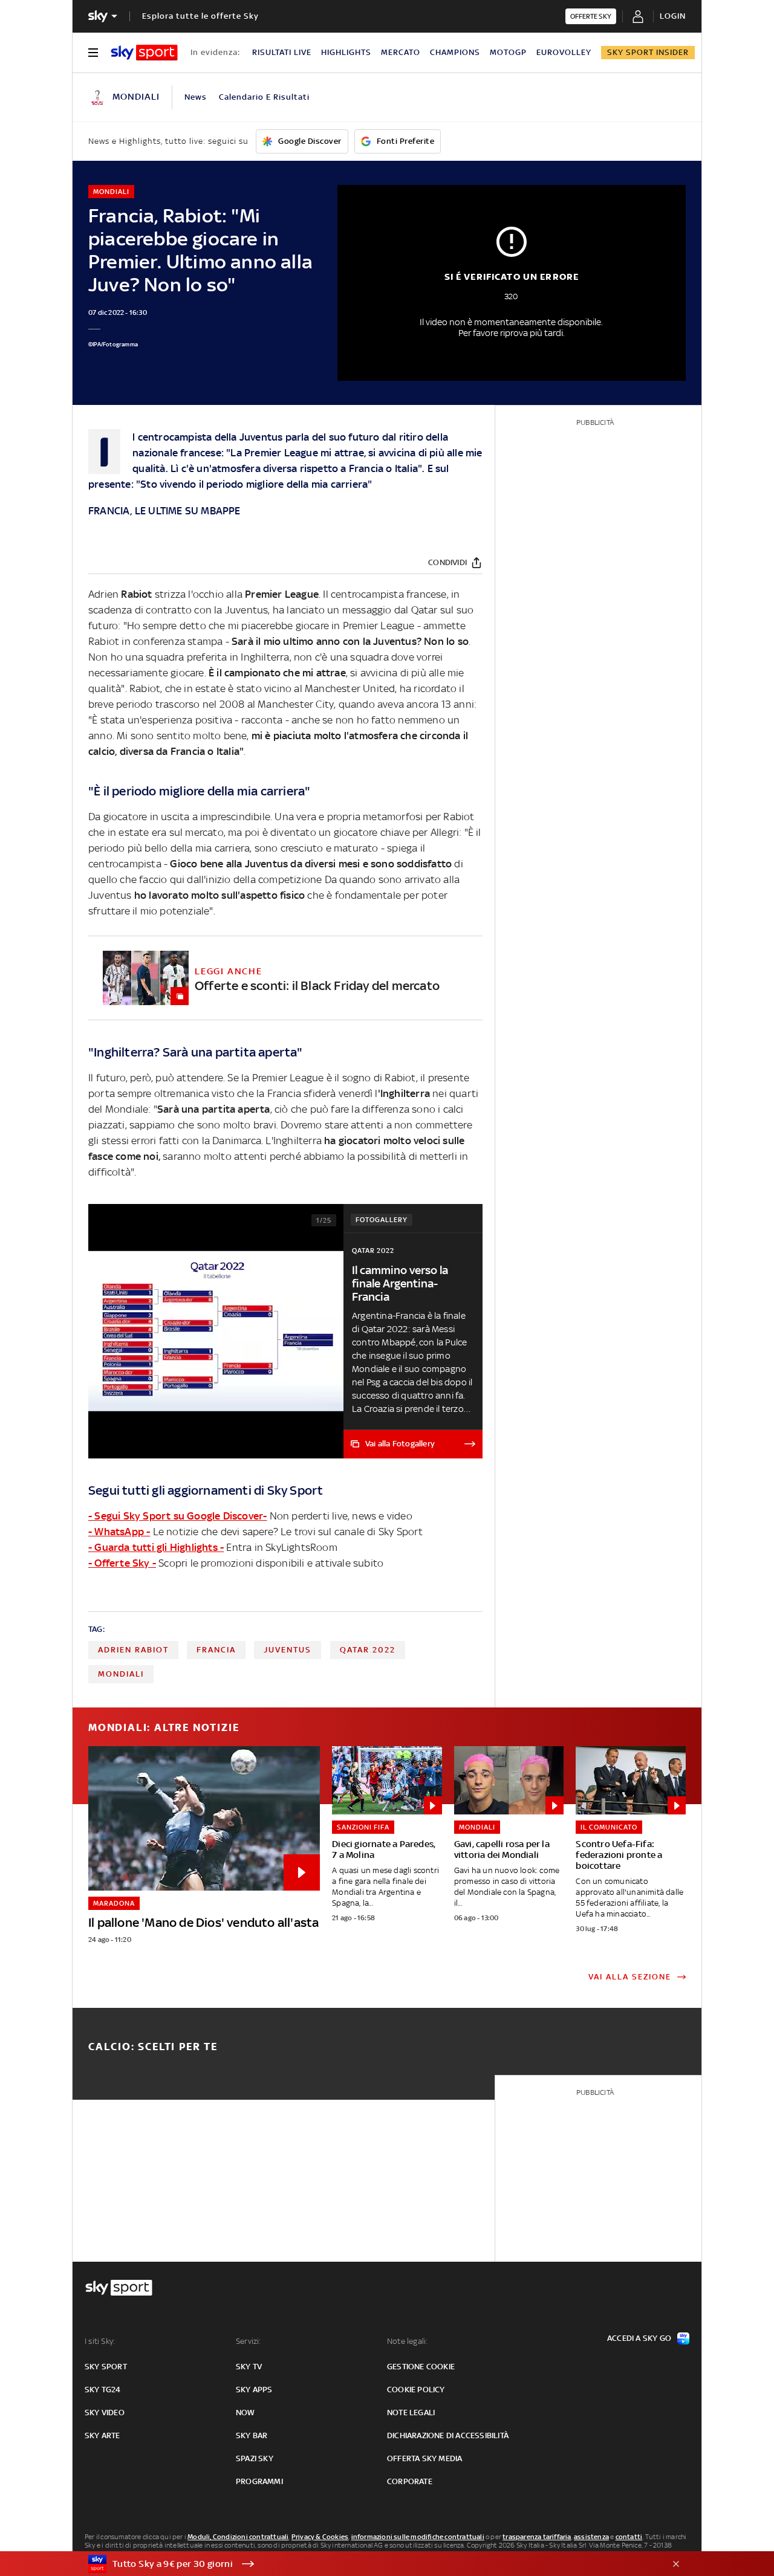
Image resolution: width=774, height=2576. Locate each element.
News (196, 97)
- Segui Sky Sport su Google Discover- (177, 1516)
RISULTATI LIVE (282, 52)
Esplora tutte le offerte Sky (200, 16)
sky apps (254, 2390)
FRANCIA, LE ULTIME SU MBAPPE (164, 511)
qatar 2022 (368, 1650)
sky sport (106, 2367)
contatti (629, 2537)
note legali (411, 2413)
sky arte (102, 2435)
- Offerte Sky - (122, 1563)
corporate (410, 2481)
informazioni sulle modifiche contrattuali (418, 2537)
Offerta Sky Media (424, 2458)
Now (246, 2413)
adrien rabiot (133, 1650)
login (673, 16)
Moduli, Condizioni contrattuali (238, 2537)
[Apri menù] (93, 53)
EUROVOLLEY (564, 52)
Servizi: (249, 2341)
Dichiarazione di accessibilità (448, 2435)
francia (216, 1650)
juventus (288, 1650)
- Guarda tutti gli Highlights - (156, 1547)
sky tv (249, 2367)
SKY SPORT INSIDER (648, 52)
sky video (105, 2413)
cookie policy (416, 2390)
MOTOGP (508, 52)
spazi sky (255, 2458)
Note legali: (407, 2341)
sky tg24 (103, 2390)
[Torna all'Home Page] (144, 53)
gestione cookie (421, 2367)
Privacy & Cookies (320, 2537)
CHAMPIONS (455, 52)
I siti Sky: (100, 2341)
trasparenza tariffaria (537, 2537)
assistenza (591, 2537)
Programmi (259, 2481)
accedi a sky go (639, 2338)
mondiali (121, 1674)
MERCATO (401, 52)
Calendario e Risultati (264, 97)
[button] (368, 2564)
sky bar (252, 2435)
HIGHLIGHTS (346, 52)
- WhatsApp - (119, 1532)
